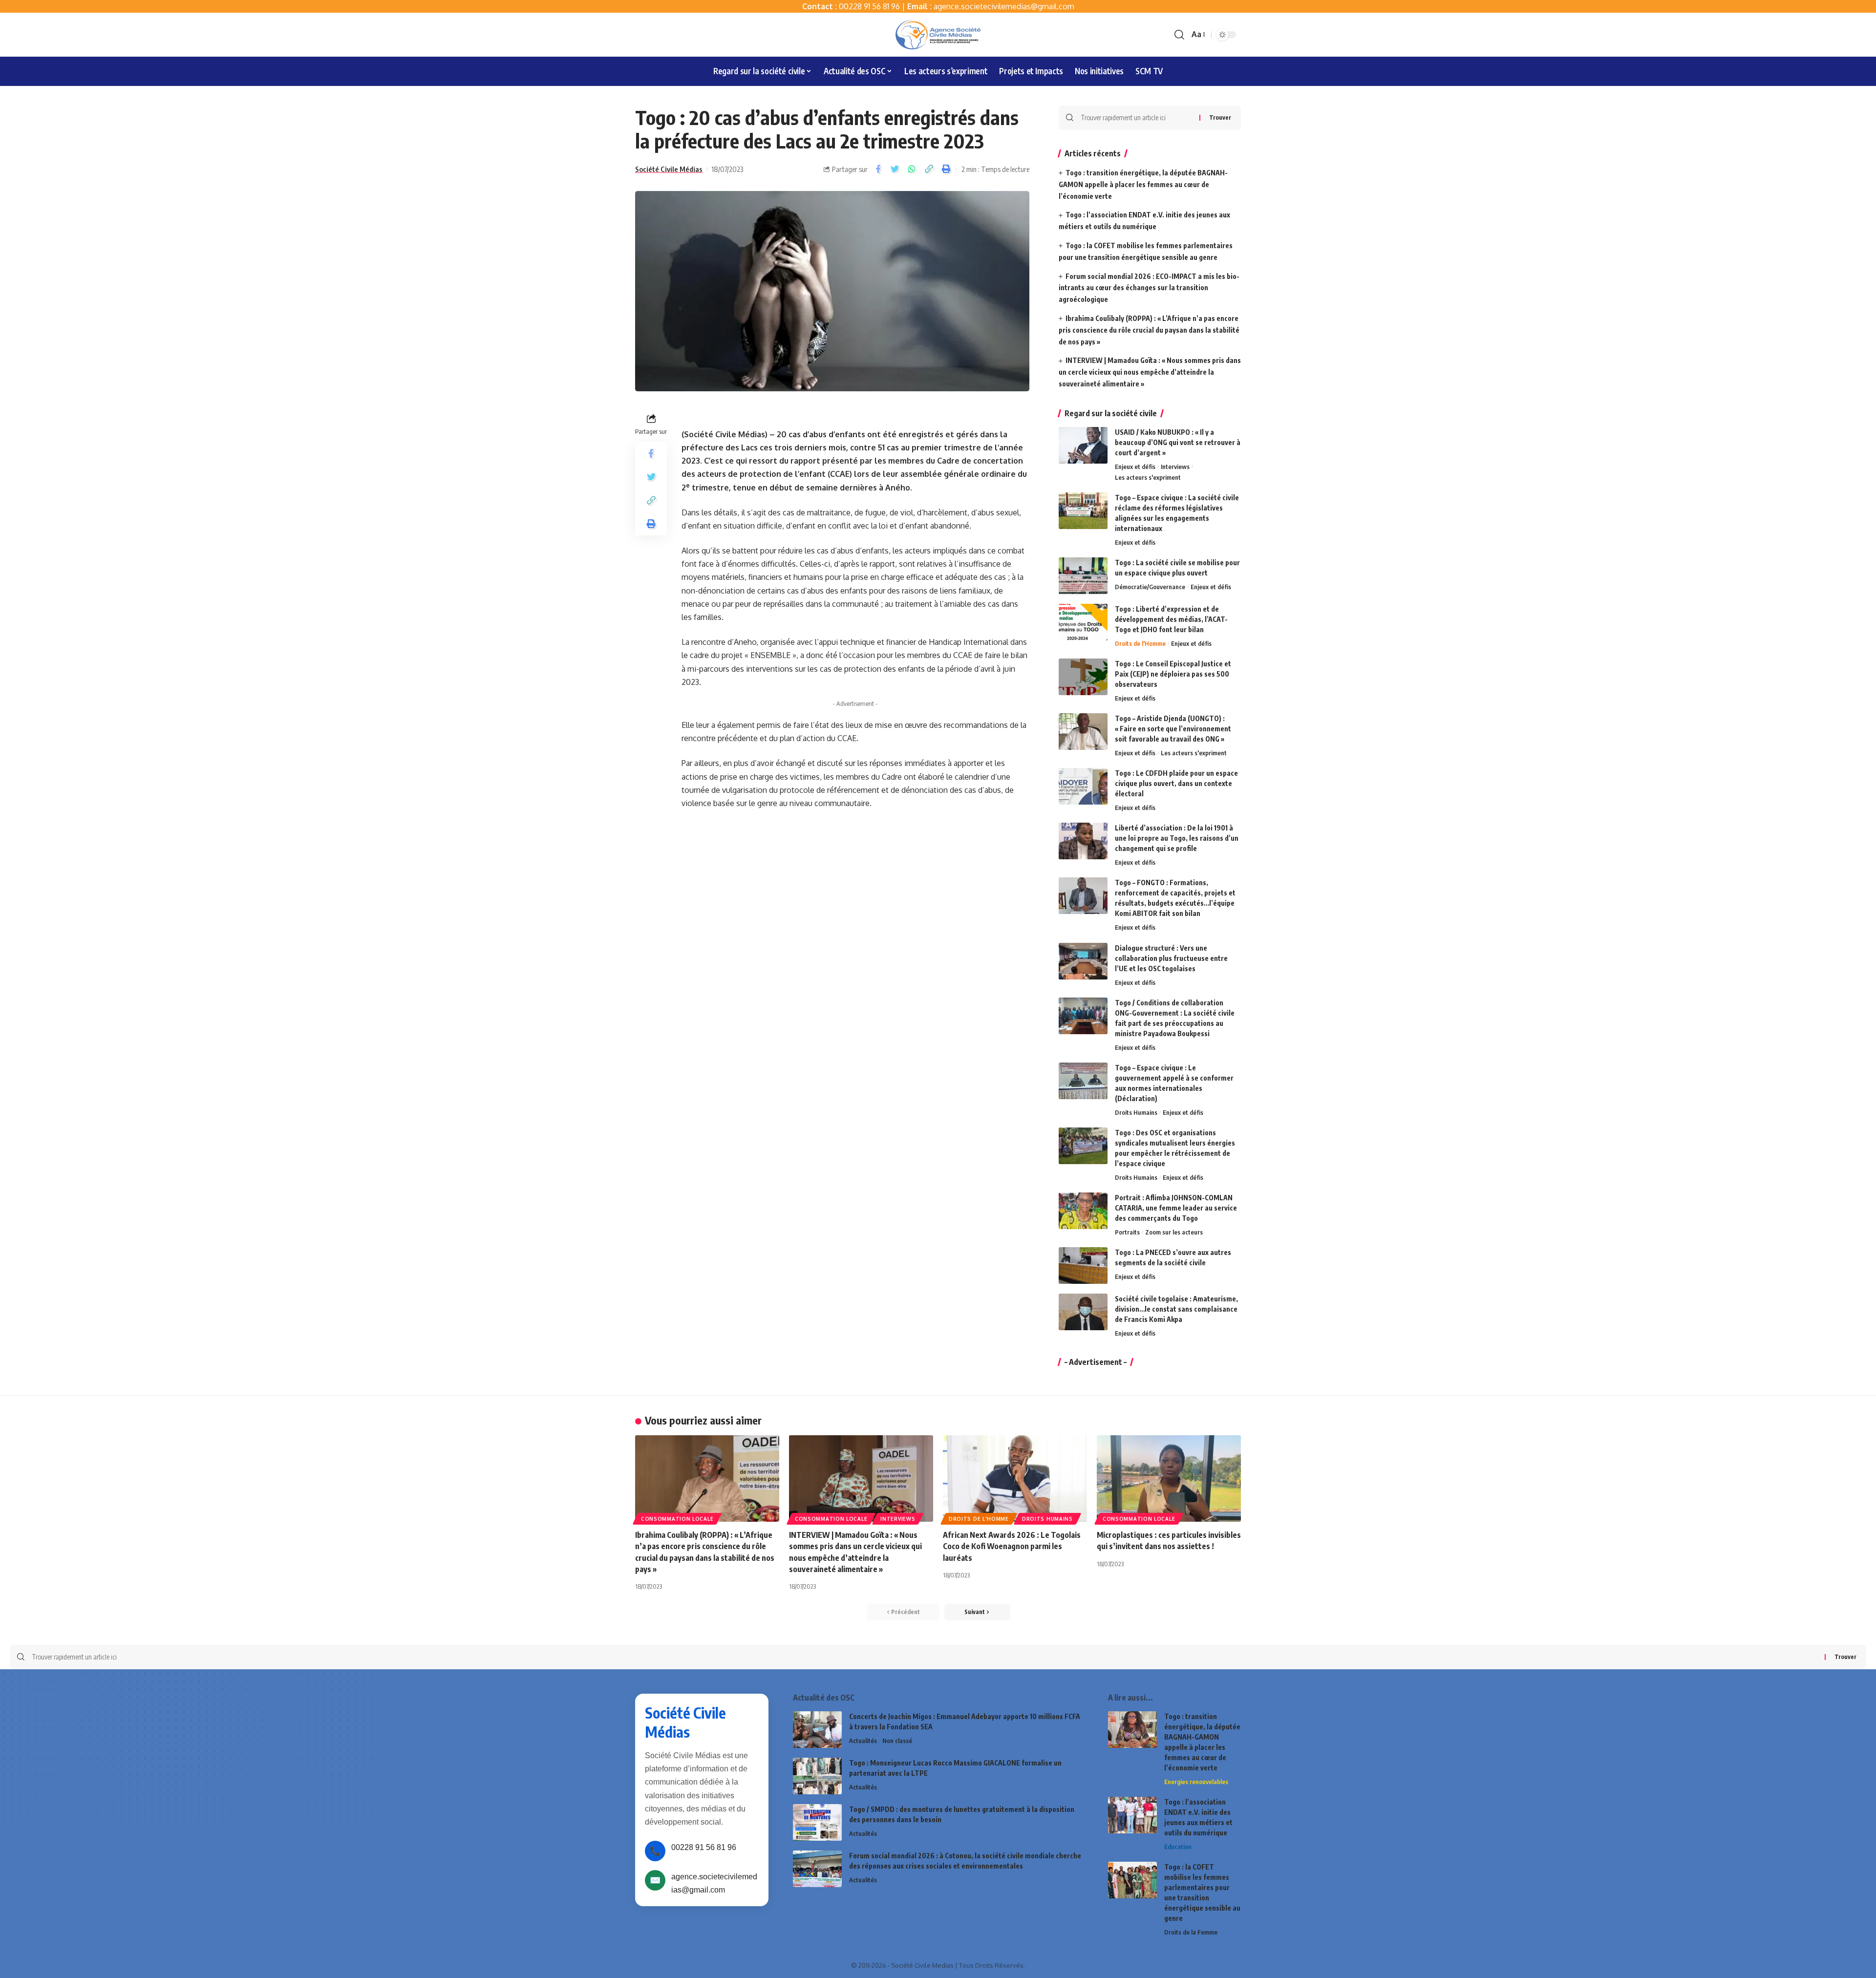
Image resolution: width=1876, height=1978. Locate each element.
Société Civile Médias (669, 169)
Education (1178, 1847)
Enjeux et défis (1135, 467)
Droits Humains (1136, 1112)
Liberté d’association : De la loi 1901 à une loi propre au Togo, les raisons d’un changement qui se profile (1177, 838)
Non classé (897, 1741)
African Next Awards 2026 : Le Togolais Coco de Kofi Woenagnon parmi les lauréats (1012, 1546)
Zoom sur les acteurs (1174, 1232)
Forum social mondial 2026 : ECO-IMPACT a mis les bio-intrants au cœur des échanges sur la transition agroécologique (1149, 288)
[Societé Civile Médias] (938, 35)
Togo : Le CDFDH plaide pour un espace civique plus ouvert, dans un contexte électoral (1176, 783)
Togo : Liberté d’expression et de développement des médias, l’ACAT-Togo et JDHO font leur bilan (1171, 619)
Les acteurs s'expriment (1148, 477)
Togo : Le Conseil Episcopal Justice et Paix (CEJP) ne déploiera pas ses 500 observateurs (1173, 674)
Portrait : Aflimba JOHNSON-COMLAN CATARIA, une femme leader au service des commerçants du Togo (1176, 1208)
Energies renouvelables (1196, 1782)
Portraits (1127, 1232)
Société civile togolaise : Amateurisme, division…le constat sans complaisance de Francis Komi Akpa (1176, 1309)
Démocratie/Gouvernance (1150, 587)
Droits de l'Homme (1140, 643)
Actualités (863, 1741)
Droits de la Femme (1191, 1932)
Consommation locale (677, 1519)
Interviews (1175, 467)
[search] (1179, 35)
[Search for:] (1136, 118)
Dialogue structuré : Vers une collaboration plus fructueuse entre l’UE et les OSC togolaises (1171, 958)
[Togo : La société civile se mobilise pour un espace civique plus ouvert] (1083, 576)
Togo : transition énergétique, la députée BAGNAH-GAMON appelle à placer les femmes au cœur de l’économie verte (1143, 184)
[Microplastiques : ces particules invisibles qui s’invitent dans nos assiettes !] (1169, 1478)
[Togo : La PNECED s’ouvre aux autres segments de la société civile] (1083, 1265)
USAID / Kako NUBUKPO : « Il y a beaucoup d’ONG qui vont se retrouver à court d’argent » (1178, 442)
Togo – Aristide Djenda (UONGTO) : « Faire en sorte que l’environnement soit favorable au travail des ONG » (1173, 729)
